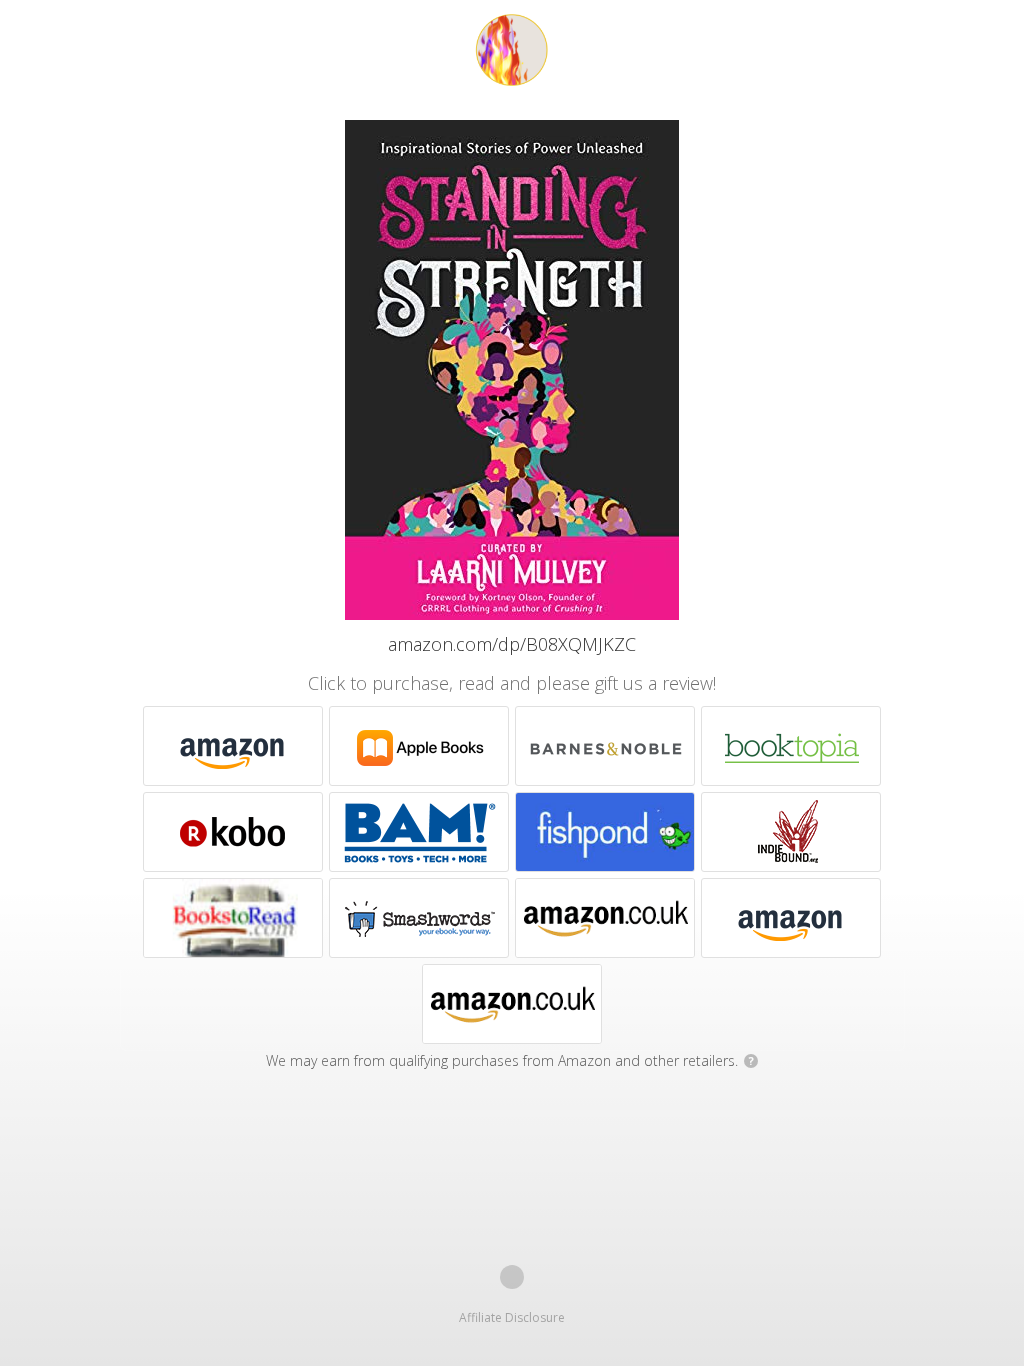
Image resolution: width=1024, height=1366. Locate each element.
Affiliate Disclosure (512, 1317)
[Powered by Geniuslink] (512, 1277)
